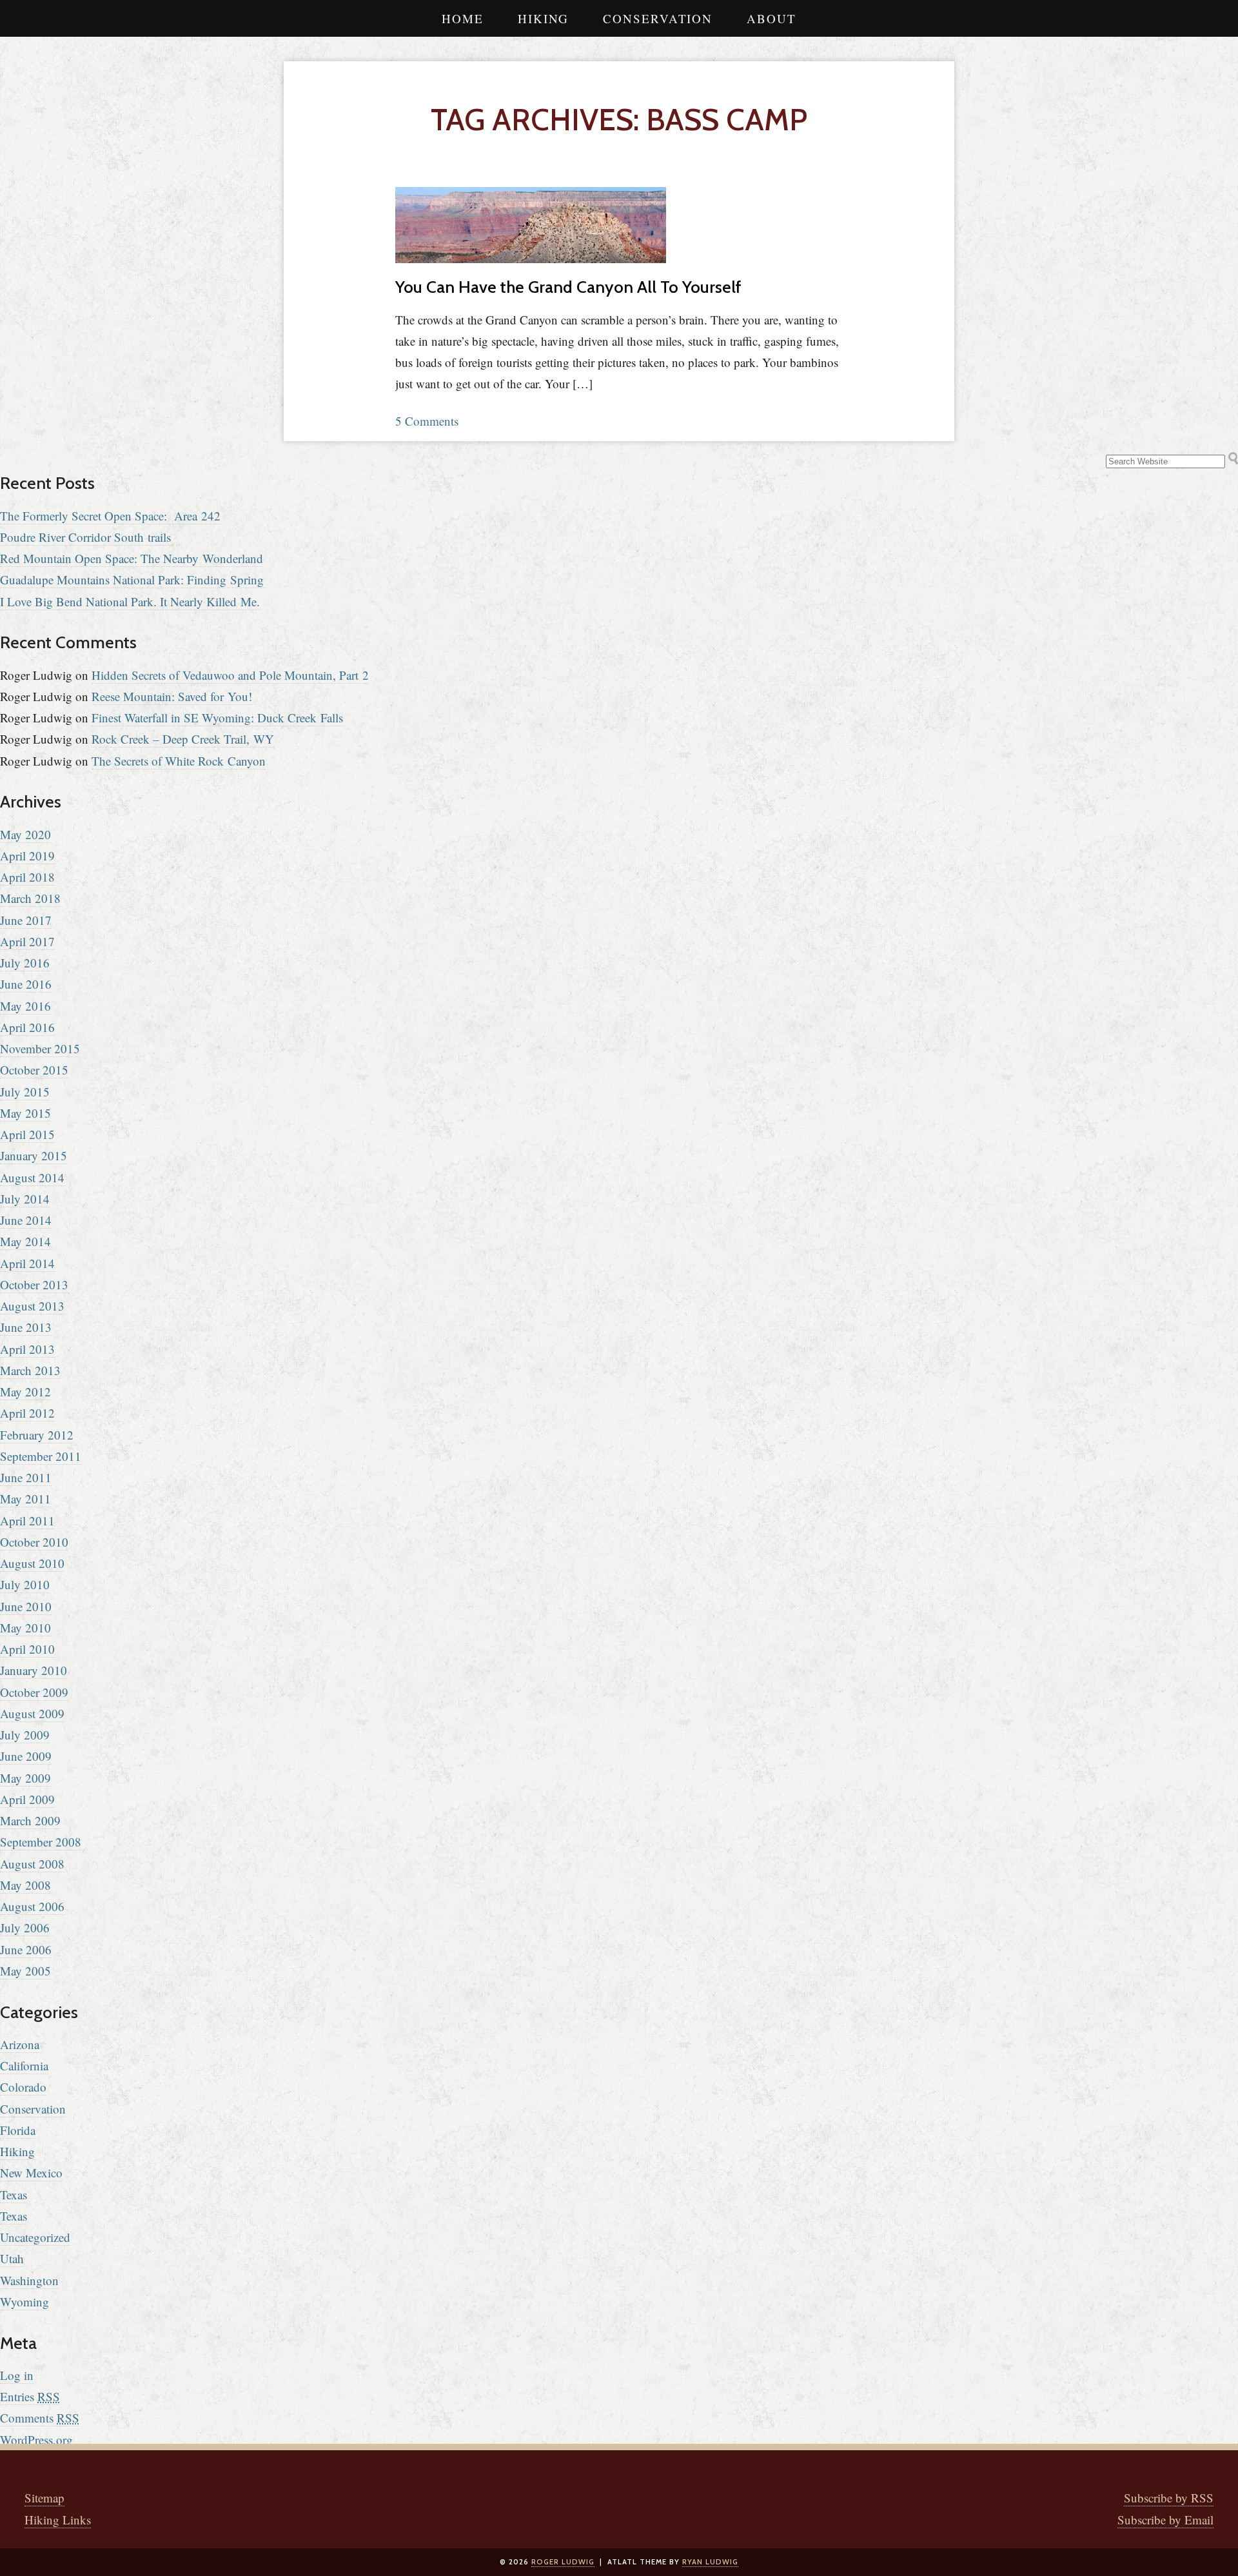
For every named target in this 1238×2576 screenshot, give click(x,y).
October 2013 (34, 1284)
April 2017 (27, 941)
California (24, 2066)
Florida (18, 2130)
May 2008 (25, 1885)
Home (463, 18)
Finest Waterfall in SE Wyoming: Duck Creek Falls (217, 718)
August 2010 (32, 1563)
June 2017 (26, 920)
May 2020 (25, 834)
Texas (14, 2195)
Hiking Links (58, 2520)
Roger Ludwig (563, 2562)
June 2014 (26, 1220)
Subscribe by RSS (1169, 2498)
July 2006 (25, 1927)
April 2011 (27, 1521)
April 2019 (27, 856)
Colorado (23, 2087)
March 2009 (30, 1820)
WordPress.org (36, 2440)
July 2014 (25, 1199)
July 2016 (25, 963)
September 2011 (41, 1456)
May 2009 (25, 1778)
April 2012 (27, 1413)
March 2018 (30, 898)
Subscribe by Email (1165, 2520)
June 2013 (26, 1327)
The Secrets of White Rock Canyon (179, 761)
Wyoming (25, 2302)
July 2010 (25, 1584)
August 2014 (32, 1177)
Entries (30, 2396)
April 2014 (27, 1263)
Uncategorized (35, 2237)
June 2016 (26, 984)
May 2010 (25, 1628)
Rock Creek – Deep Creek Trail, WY (183, 739)
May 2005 (25, 1971)
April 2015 (27, 1134)
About (771, 18)
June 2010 (26, 1606)
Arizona (20, 2044)
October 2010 (34, 1542)
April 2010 (27, 1649)
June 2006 (26, 1949)
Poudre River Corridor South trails (85, 537)
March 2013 (30, 1370)
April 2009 (27, 1799)
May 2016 (25, 1006)
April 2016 (27, 1027)
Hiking (543, 18)
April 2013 (27, 1349)
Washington (29, 2280)
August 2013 (32, 1306)
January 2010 (34, 1670)
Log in (17, 2375)
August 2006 (32, 1906)
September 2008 (41, 1842)
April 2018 (27, 877)
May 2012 (25, 1392)
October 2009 (34, 1692)
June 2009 (26, 1756)
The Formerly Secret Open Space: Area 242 (110, 516)
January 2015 (34, 1155)
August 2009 (32, 1713)
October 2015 (34, 1070)
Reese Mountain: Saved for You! (172, 696)
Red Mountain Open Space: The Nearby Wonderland (132, 558)
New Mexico (31, 2173)
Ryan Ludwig (710, 2562)
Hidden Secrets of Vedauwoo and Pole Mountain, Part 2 (230, 675)
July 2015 (25, 1092)
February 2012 (37, 1435)
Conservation (658, 18)
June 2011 (26, 1477)
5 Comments (427, 421)
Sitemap (44, 2498)
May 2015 (25, 1113)
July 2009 (25, 1735)
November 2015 (40, 1048)
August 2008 (32, 1864)
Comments (40, 2418)
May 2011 (25, 1499)
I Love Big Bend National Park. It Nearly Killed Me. (130, 601)
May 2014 (25, 1241)
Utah (12, 2258)
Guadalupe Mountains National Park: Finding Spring (132, 580)
